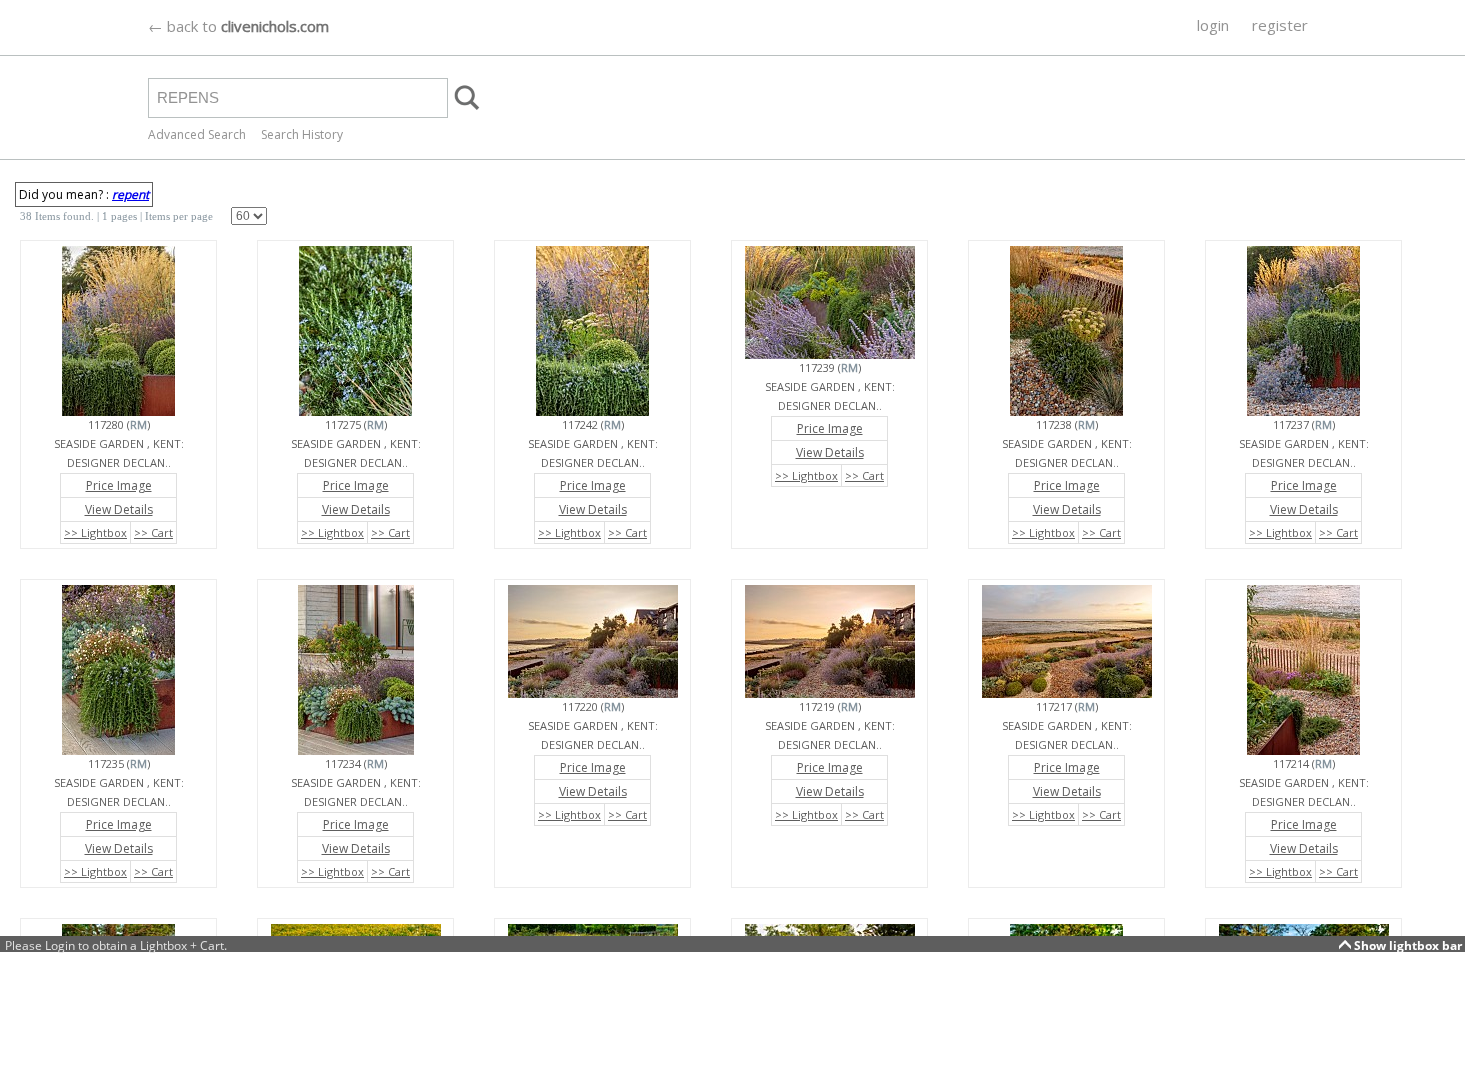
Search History (302, 134)
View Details (119, 509)
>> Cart (153, 532)
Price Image (119, 485)
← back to (238, 26)
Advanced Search (197, 134)
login (1213, 25)
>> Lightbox (95, 532)
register (1280, 25)
